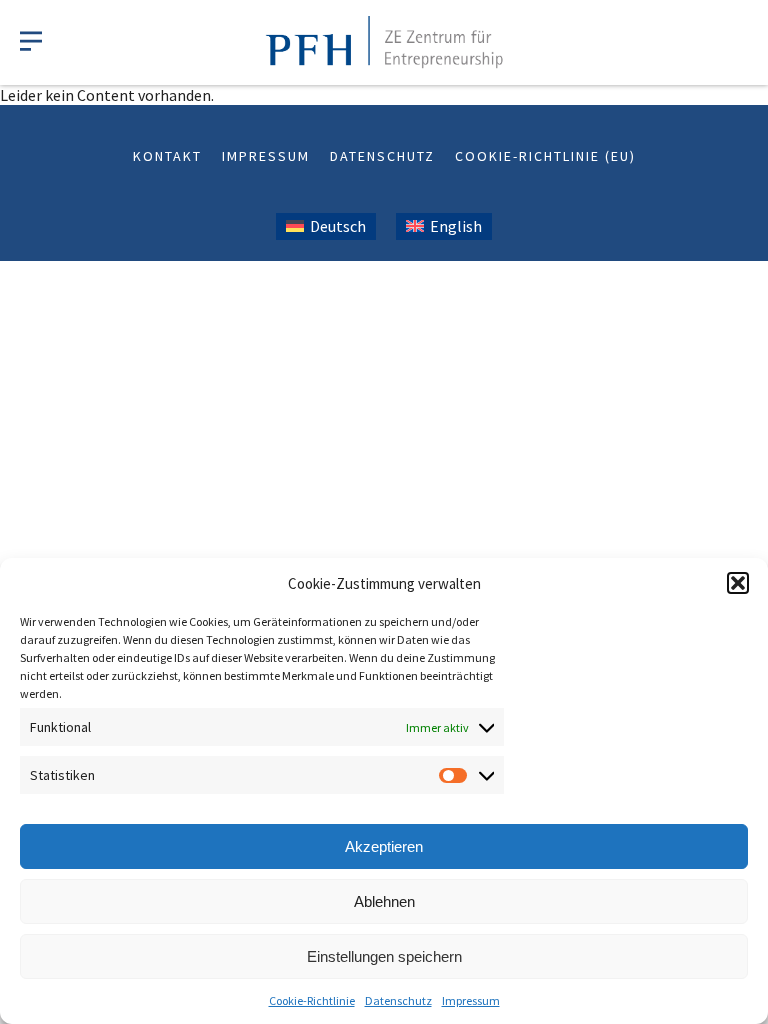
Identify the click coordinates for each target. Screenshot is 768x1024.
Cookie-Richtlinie (312, 1000)
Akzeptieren (384, 846)
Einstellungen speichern (384, 956)
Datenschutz (398, 1000)
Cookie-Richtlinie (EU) (545, 156)
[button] (738, 583)
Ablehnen (384, 901)
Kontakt (167, 156)
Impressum (471, 1000)
